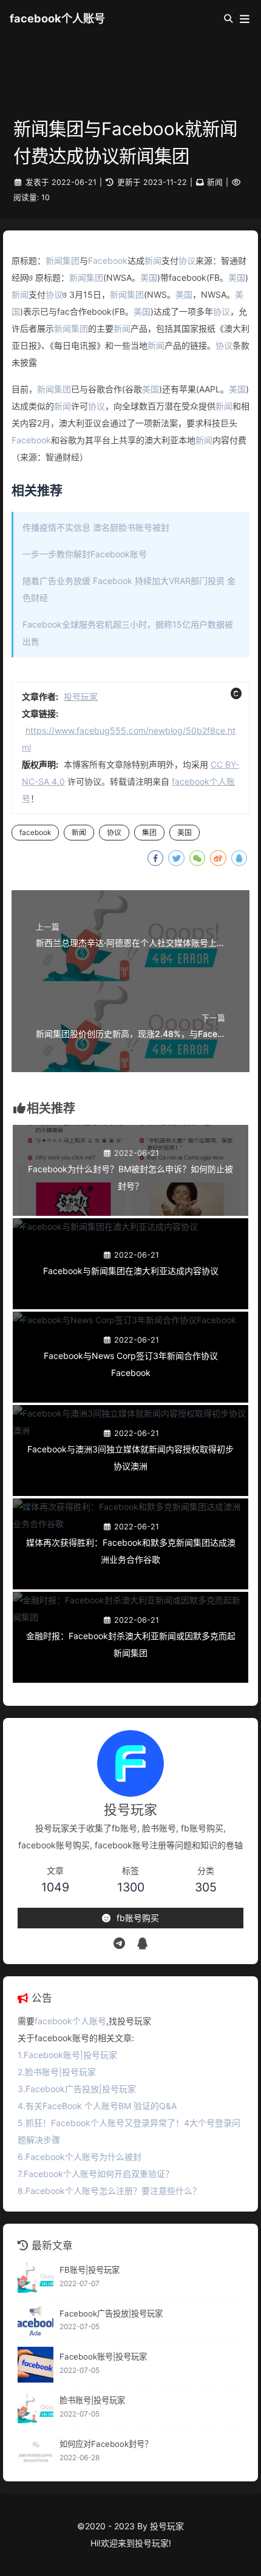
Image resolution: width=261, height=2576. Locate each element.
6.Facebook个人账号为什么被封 (80, 2157)
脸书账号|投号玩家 (92, 2400)
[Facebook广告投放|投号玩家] (36, 2321)
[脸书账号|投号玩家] (36, 2408)
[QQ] (142, 1944)
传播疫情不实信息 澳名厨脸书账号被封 (96, 527)
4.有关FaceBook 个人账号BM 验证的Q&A (97, 2106)
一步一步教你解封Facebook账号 (85, 554)
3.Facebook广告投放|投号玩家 (77, 2089)
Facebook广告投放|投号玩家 (111, 2313)
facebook (35, 832)
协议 (187, 260)
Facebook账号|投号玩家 (103, 2356)
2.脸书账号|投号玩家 (57, 2072)
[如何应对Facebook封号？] (36, 2451)
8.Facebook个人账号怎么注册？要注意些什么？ (109, 2191)
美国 (149, 277)
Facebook (108, 260)
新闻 (215, 182)
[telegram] (119, 1944)
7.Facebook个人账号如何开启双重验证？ (96, 2174)
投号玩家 (81, 696)
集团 (71, 260)
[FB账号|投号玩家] (36, 2277)
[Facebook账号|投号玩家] (36, 2365)
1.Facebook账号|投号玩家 (67, 2055)
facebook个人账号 (57, 18)
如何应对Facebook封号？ (106, 2444)
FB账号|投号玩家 (90, 2270)
